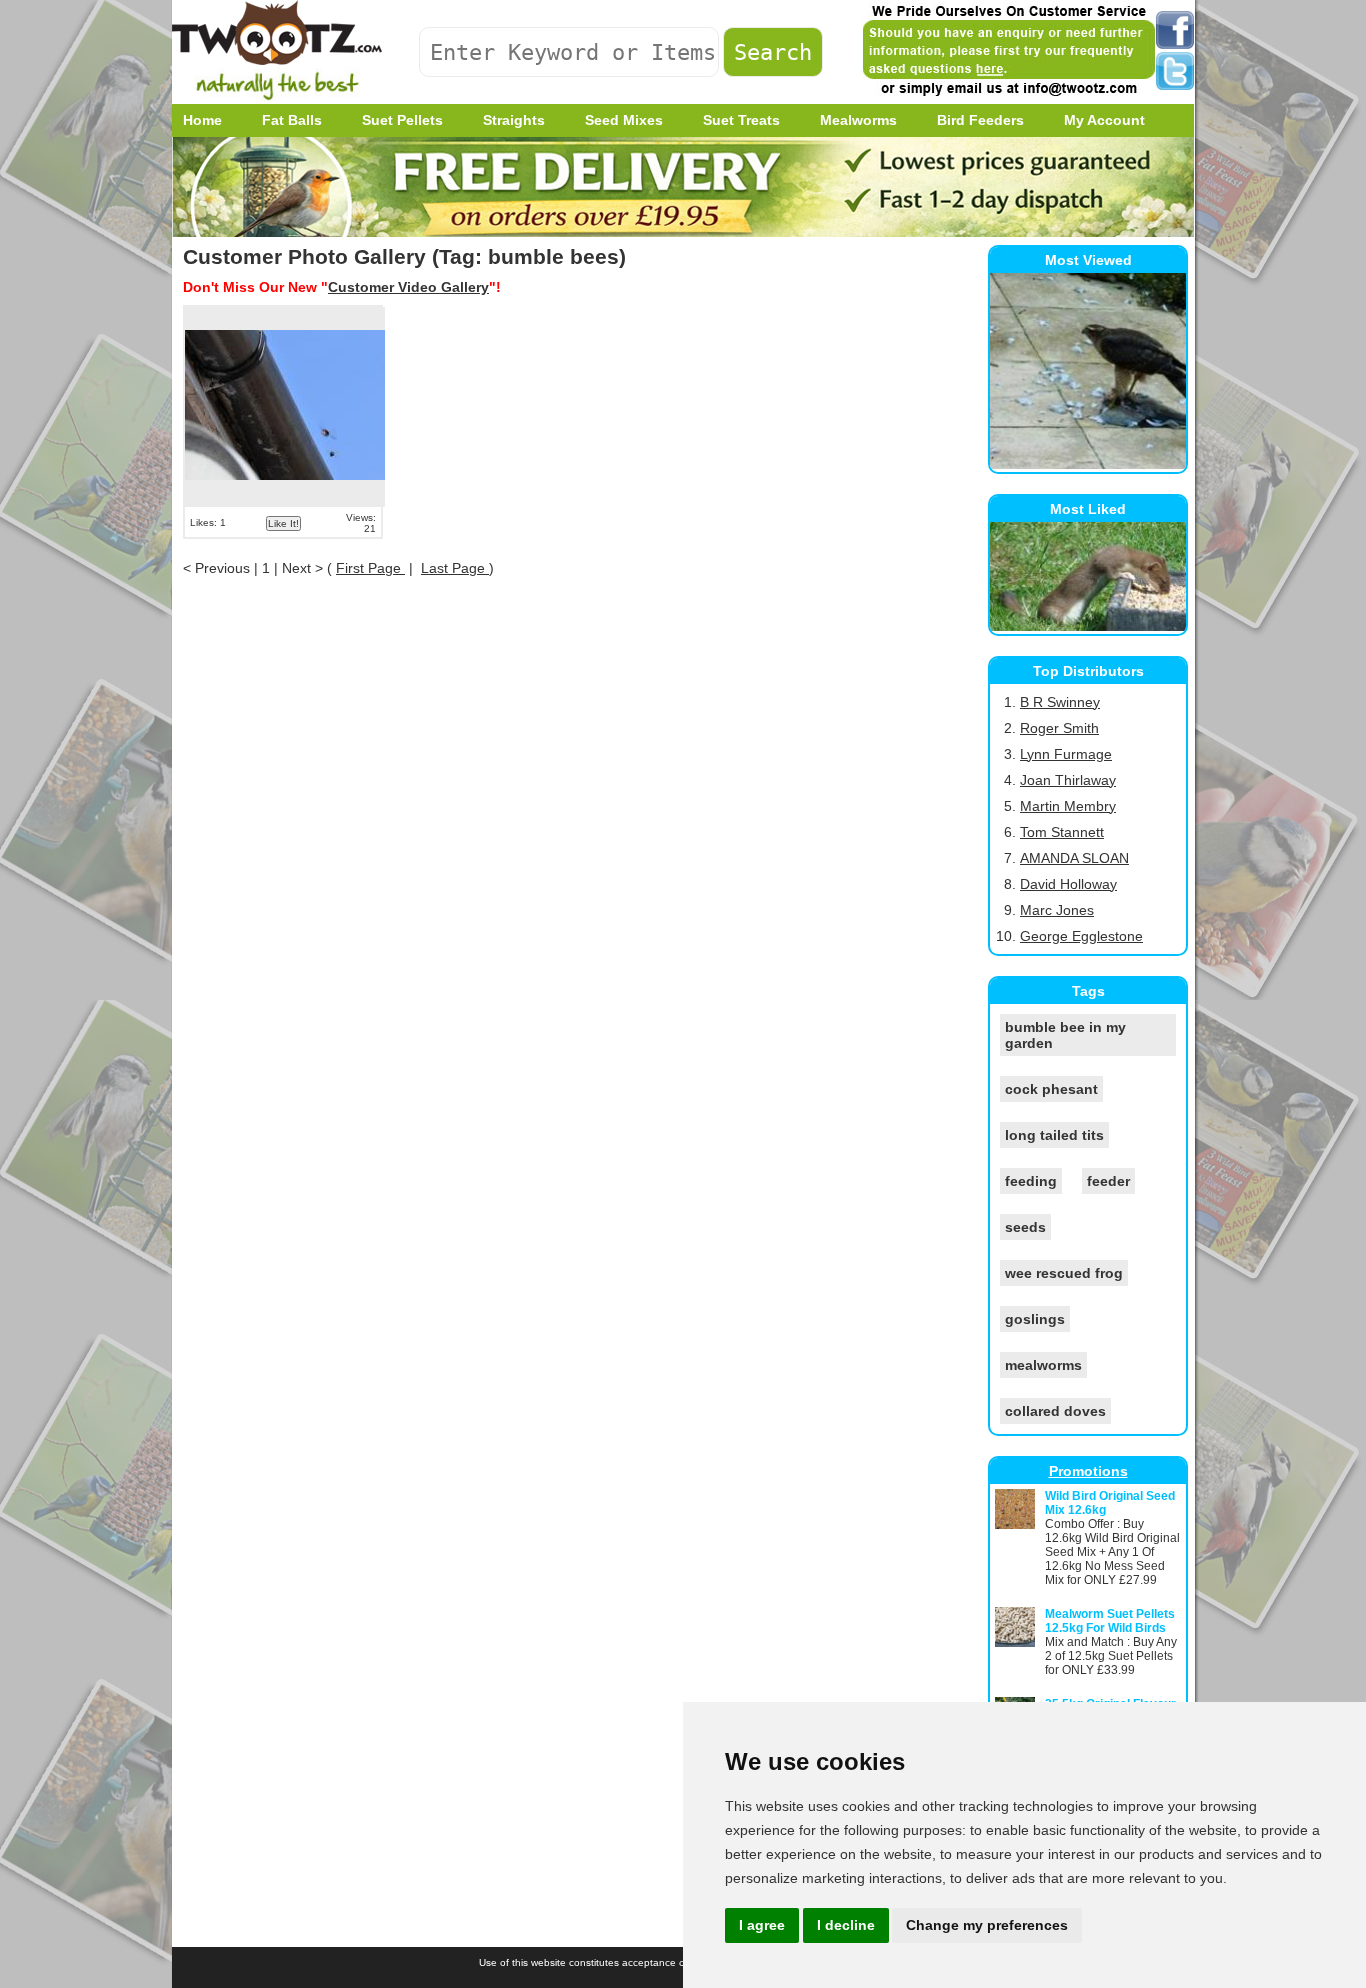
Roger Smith (1059, 728)
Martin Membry (1068, 806)
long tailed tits (1054, 1135)
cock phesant (1051, 1089)
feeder (1108, 1181)
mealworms (1043, 1365)
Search (773, 52)
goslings (1035, 1319)
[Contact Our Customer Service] (1008, 95)
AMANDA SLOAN (1074, 858)
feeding (1031, 1181)
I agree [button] (762, 1925)
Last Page (455, 568)
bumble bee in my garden (1065, 1035)
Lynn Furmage (1066, 754)
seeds (1025, 1227)
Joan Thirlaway (1068, 780)
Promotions (1088, 1471)
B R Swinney (1060, 702)
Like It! (283, 523)
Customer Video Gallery (408, 287)
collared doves (1055, 1411)
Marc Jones (1057, 910)
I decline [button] (846, 1925)
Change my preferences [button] (987, 1925)
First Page (370, 568)
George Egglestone (1081, 936)
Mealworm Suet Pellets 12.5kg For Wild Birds (1110, 1621)
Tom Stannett (1062, 832)
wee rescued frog (1064, 1273)
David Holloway (1068, 884)
